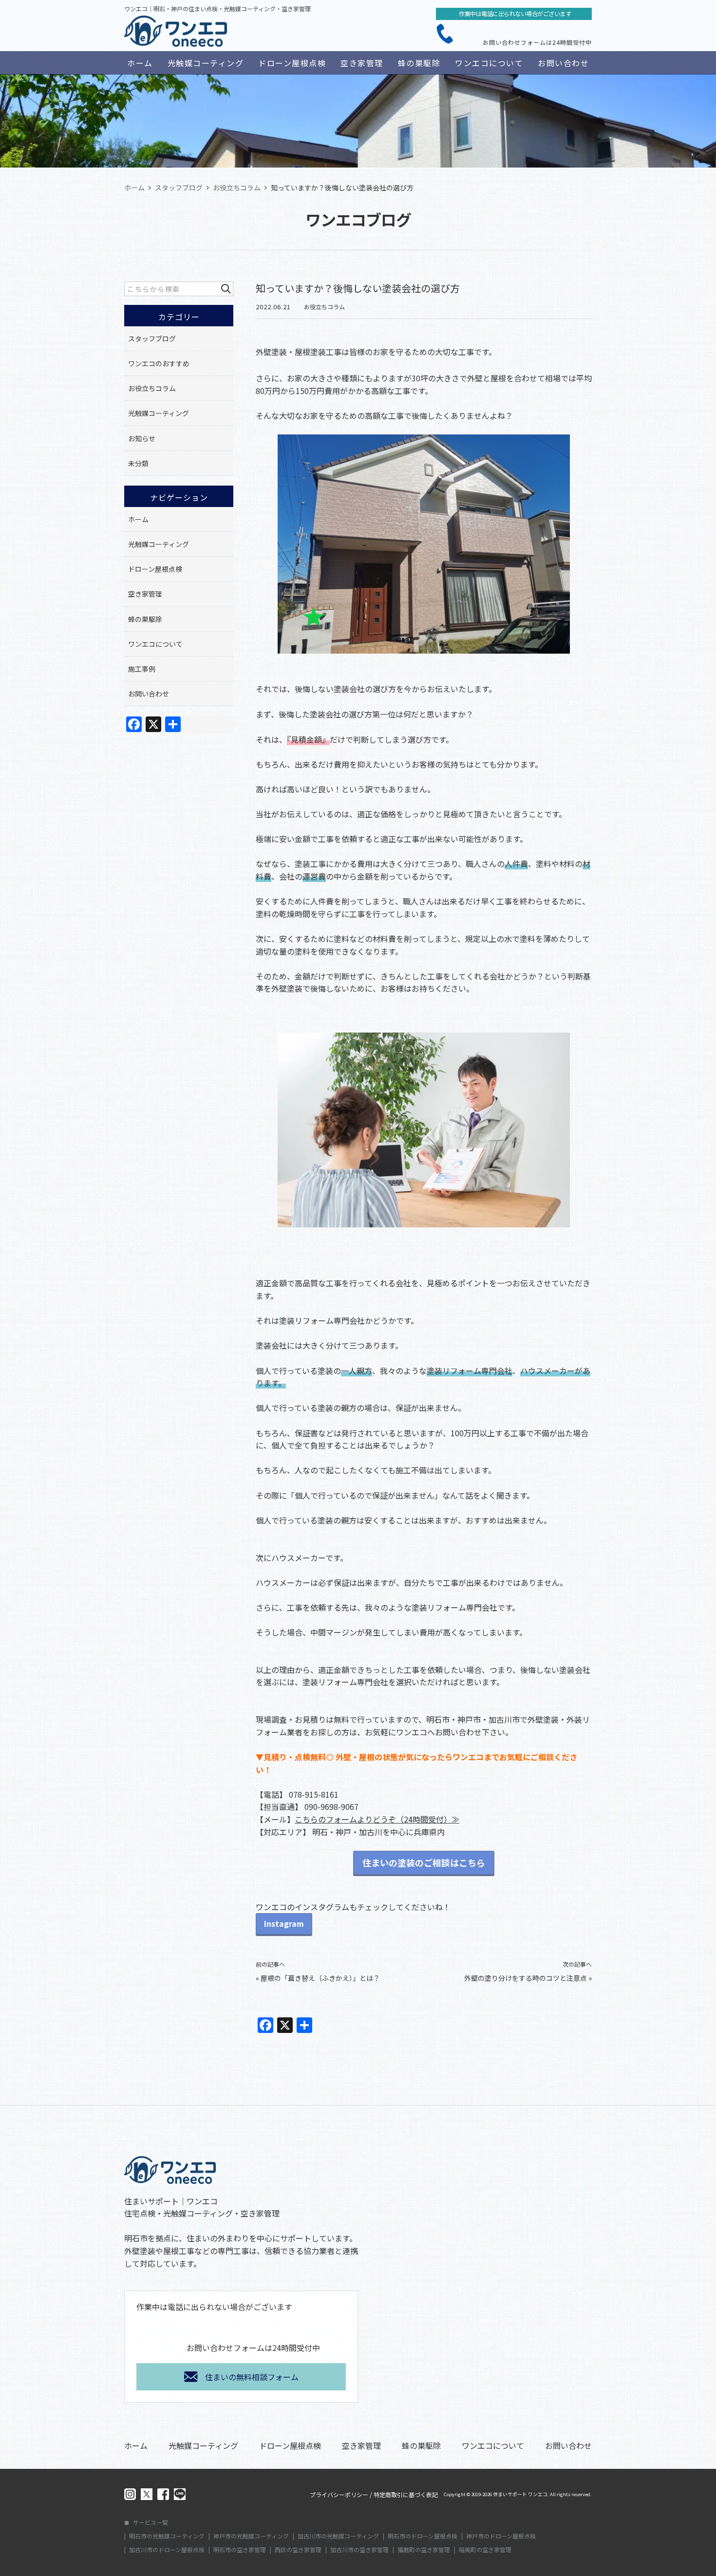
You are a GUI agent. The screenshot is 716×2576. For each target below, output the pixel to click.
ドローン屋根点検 (292, 63)
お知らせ (142, 438)
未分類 (138, 463)
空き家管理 (362, 63)
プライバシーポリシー (339, 2495)
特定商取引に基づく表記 (406, 2495)
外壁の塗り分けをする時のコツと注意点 (526, 1978)
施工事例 (142, 669)
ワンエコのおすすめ (159, 363)
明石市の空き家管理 (240, 2550)
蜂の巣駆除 (419, 63)
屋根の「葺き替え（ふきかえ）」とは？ (320, 1978)
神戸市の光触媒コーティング (251, 2536)
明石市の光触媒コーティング (167, 2536)
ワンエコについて (489, 63)
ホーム (140, 63)
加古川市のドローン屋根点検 (167, 2550)
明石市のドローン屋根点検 (423, 2536)
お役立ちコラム (324, 307)
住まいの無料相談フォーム (252, 2377)
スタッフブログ (152, 338)
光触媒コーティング (206, 63)
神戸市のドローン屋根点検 (501, 2536)
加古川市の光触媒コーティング (338, 2536)
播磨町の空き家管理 (424, 2550)
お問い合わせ (563, 63)
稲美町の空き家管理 (485, 2550)
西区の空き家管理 (298, 2550)
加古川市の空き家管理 (359, 2550)
